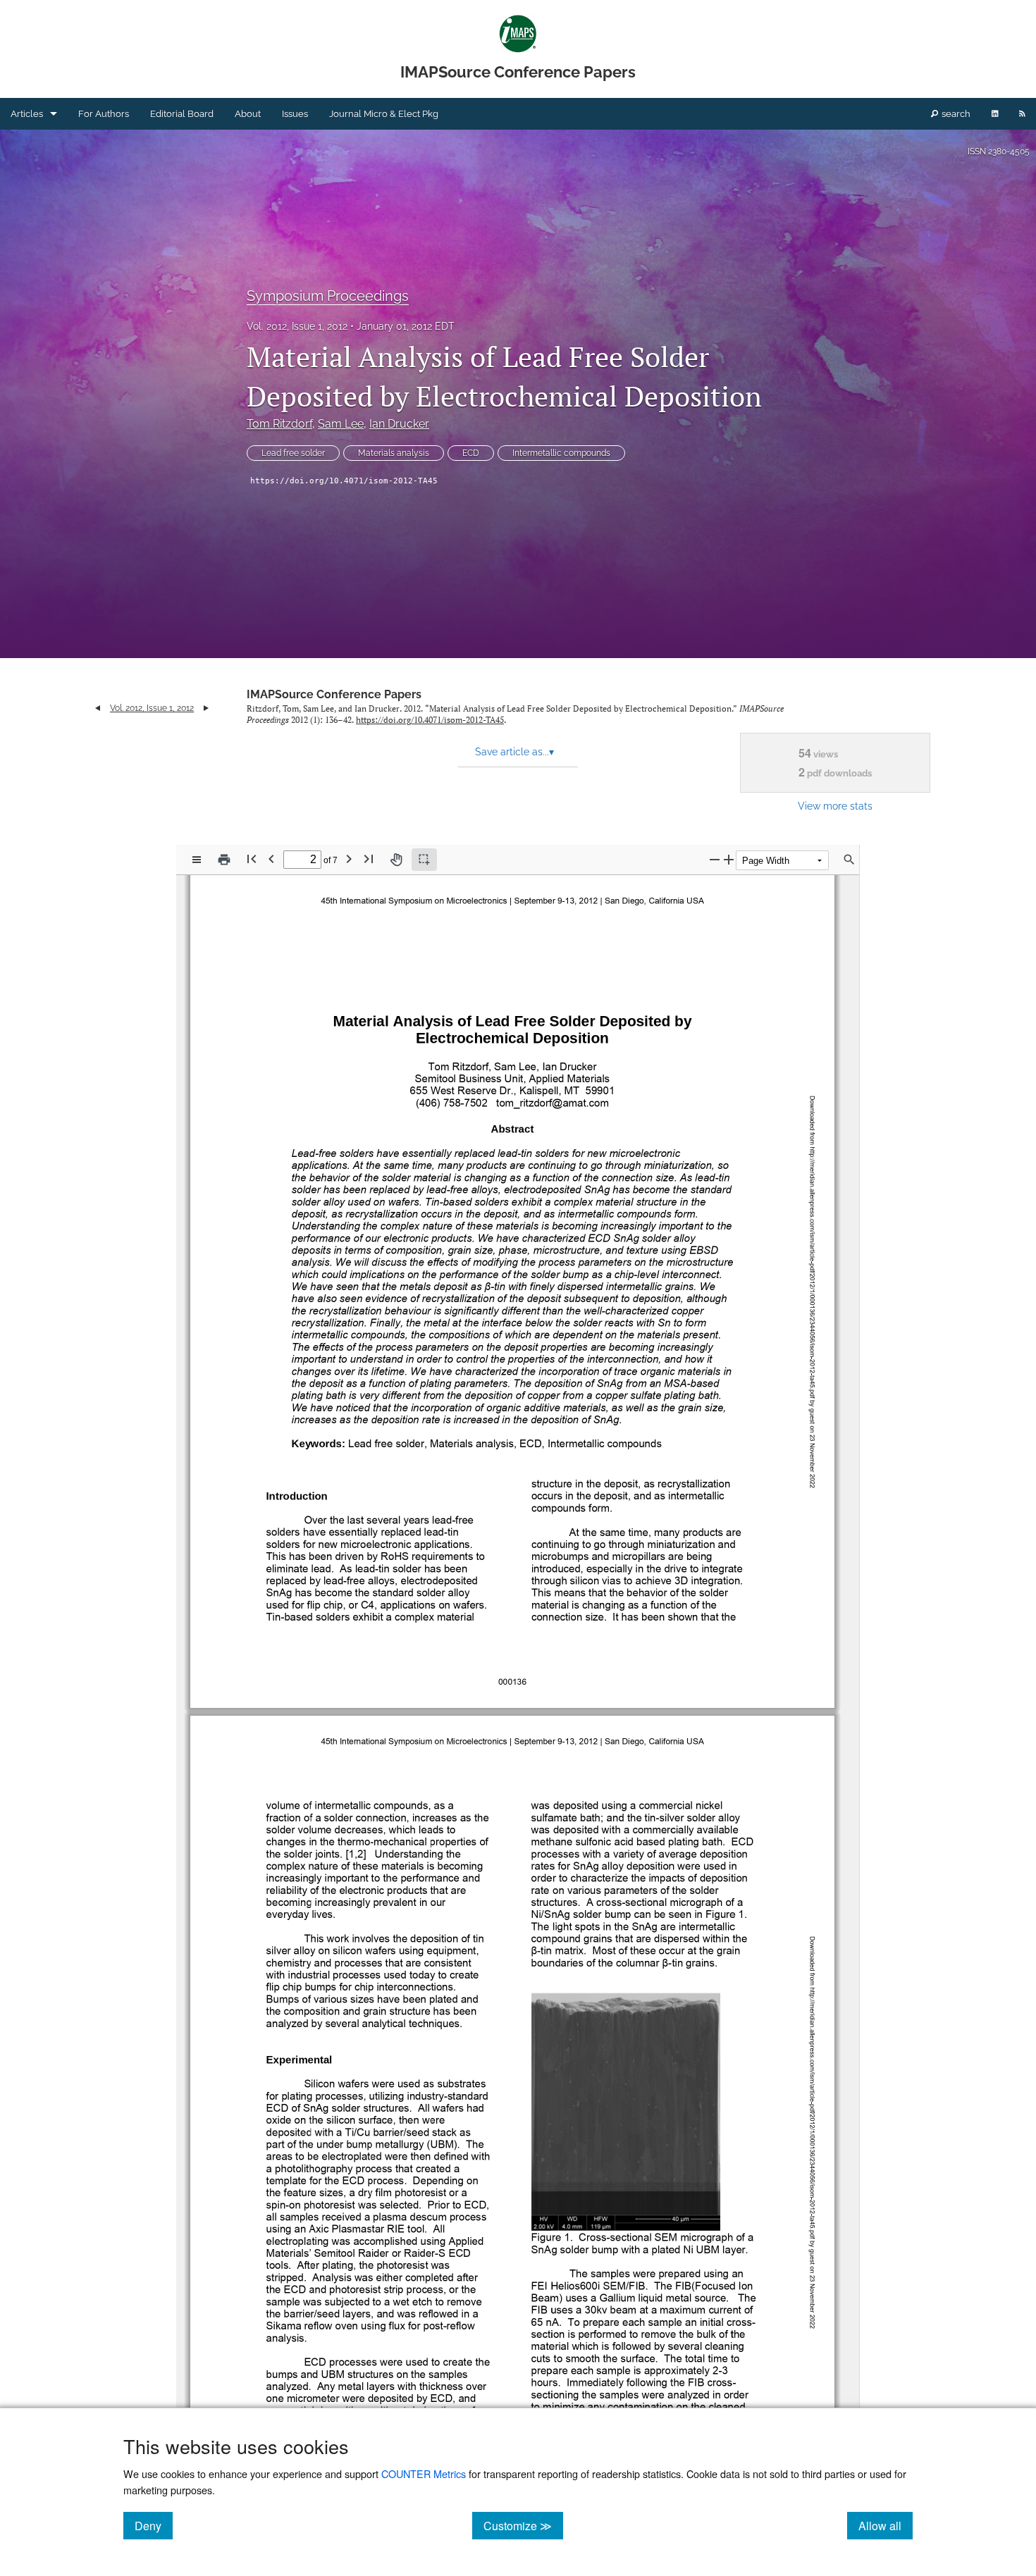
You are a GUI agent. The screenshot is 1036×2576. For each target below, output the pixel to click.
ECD (471, 453)
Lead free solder (293, 453)
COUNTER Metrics (424, 2473)
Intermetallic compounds (561, 453)
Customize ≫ (523, 2525)
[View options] (197, 860)
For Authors (104, 114)
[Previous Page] (271, 859)
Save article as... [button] (514, 752)
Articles (27, 114)
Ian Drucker (399, 424)
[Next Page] (349, 859)
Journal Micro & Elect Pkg (384, 114)
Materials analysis (394, 453)
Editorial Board (182, 114)
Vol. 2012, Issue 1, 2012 (297, 326)
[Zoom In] (729, 859)
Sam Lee (341, 424)
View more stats (835, 806)
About (248, 114)
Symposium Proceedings (328, 296)
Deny (154, 2525)
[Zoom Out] (715, 859)
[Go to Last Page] (369, 859)
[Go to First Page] (252, 859)
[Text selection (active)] (424, 860)
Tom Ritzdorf (279, 424)
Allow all (886, 2525)
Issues (295, 114)
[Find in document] (849, 860)
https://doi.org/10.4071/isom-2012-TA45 (344, 481)
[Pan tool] (396, 860)
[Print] (224, 860)
